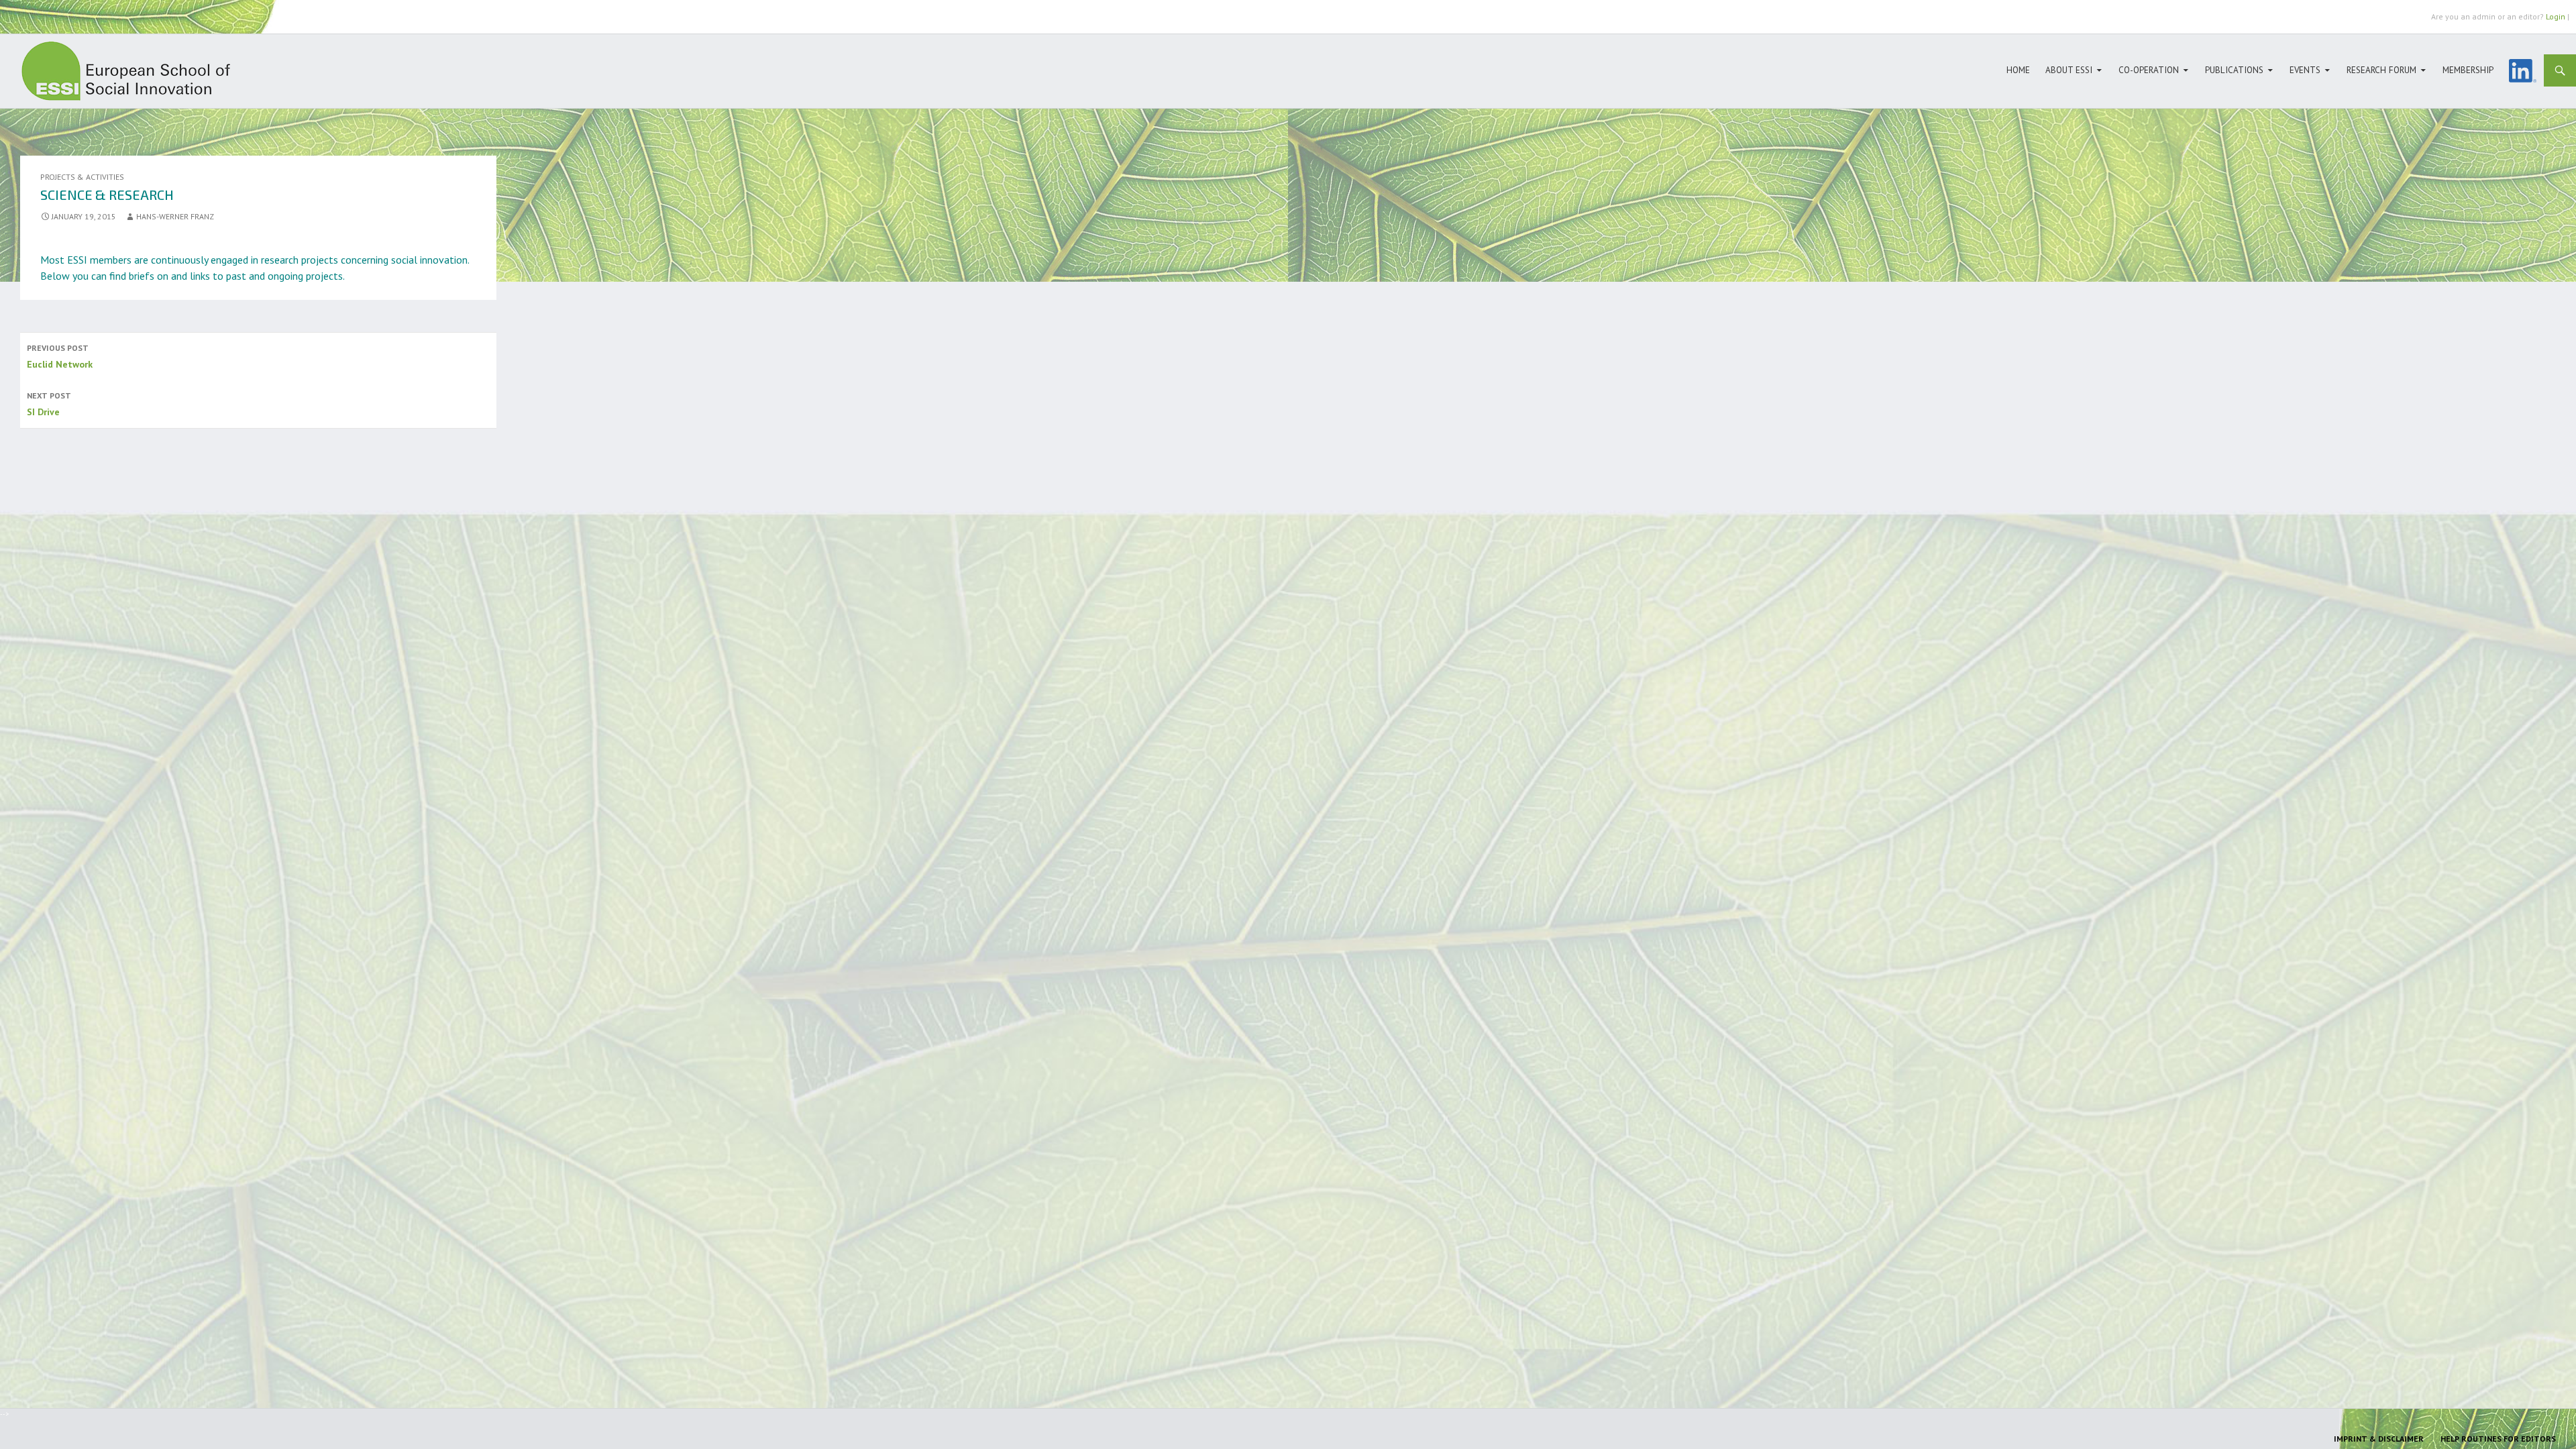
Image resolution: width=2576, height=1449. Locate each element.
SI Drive (49, 404)
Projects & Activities (82, 177)
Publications (2234, 70)
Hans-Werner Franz (175, 216)
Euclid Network (60, 357)
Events (2305, 70)
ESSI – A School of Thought (134, 71)
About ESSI (2069, 70)
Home (2018, 70)
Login (2556, 16)
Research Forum (2381, 70)
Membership (2468, 70)
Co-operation (2149, 70)
